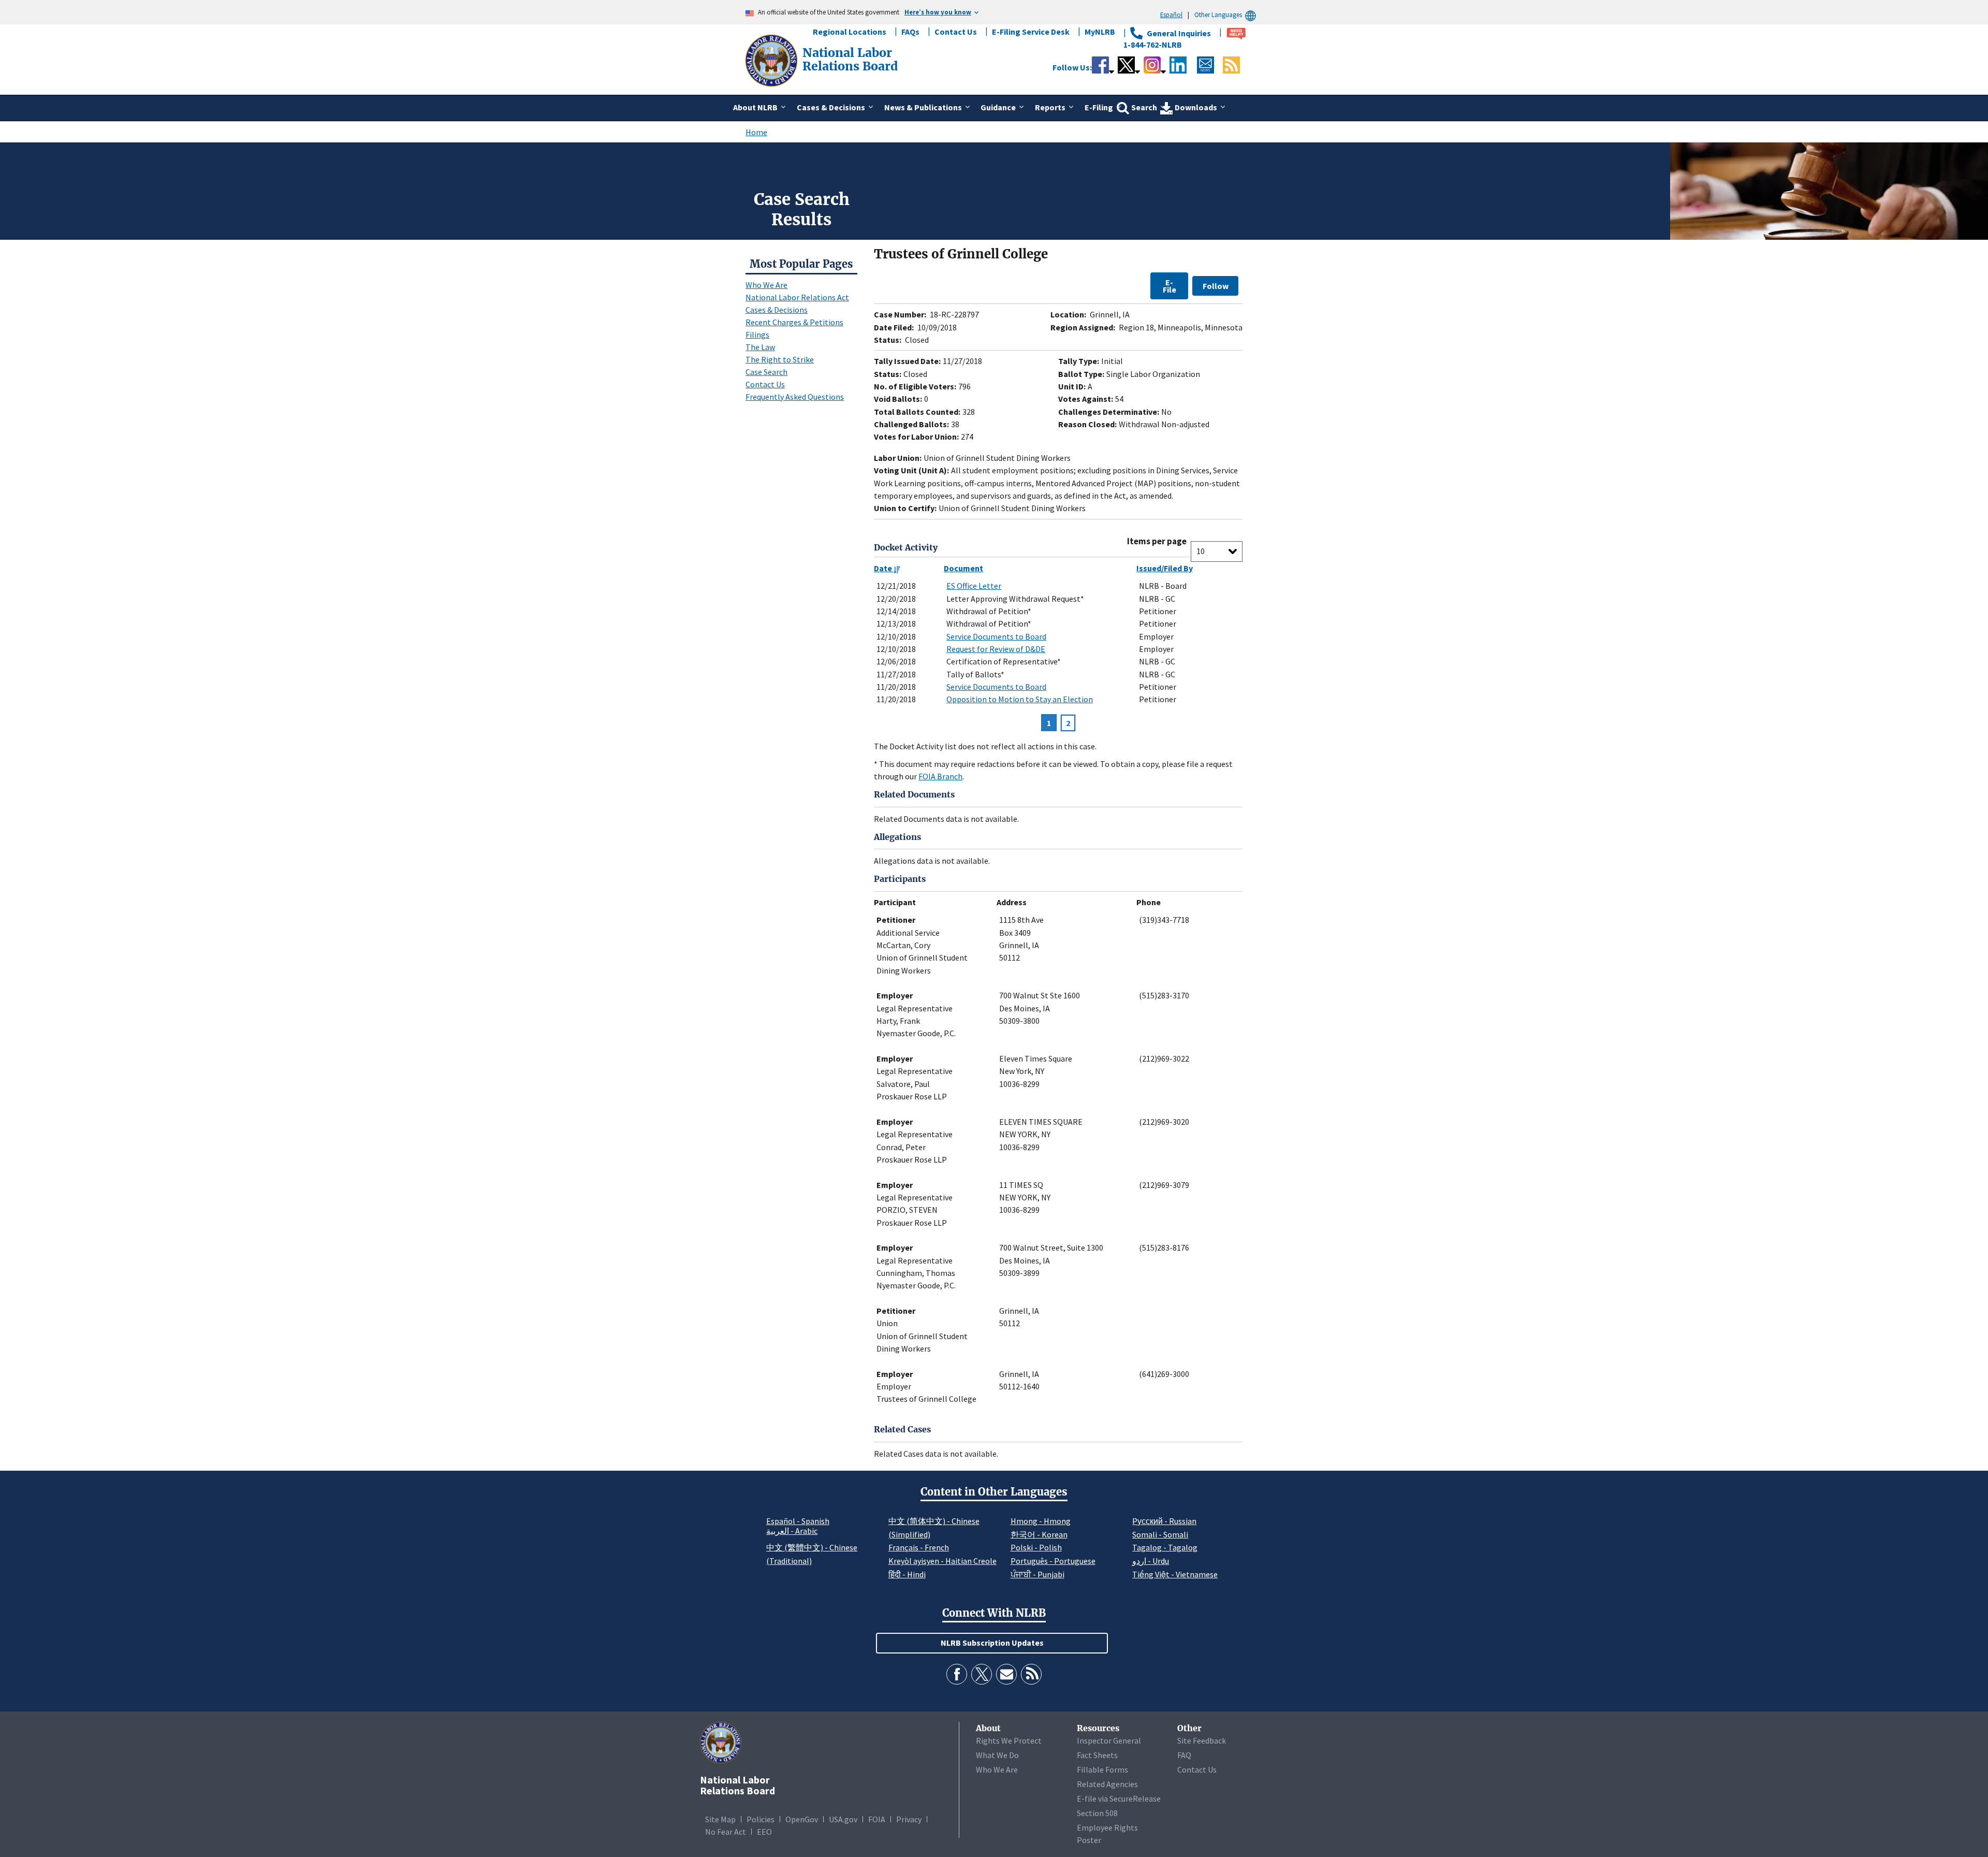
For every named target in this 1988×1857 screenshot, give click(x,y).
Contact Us (956, 32)
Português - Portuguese (1053, 1561)
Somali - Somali (1160, 1534)
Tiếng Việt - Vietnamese (1175, 1574)
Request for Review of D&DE (996, 649)
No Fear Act (726, 1832)
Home (756, 132)
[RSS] (1031, 1674)
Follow (1216, 286)
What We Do (997, 1755)
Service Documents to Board (996, 636)
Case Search (766, 372)
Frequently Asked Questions (795, 397)
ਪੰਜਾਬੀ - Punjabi (1037, 1574)
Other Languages (1218, 14)
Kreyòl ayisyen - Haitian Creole (942, 1561)
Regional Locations (850, 32)
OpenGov (802, 1819)
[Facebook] (957, 1674)
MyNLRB (1100, 32)
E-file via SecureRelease (1119, 1798)
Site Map (720, 1819)
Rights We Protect (1009, 1740)
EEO (764, 1832)
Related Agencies (1107, 1784)
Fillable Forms (1102, 1769)
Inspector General (1109, 1740)
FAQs (910, 32)
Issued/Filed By (1165, 568)
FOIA (877, 1819)
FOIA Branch (940, 776)
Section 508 (1097, 1813)
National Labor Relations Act (797, 297)
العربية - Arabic (792, 1531)
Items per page (1157, 541)
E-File (1170, 286)
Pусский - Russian (1164, 1521)
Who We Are (766, 285)
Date (884, 568)
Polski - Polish (1036, 1547)
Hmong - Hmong (1041, 1521)
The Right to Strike (780, 359)
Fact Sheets (1097, 1755)
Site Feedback (1202, 1740)
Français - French (919, 1547)
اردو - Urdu (1151, 1561)
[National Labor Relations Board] (772, 60)
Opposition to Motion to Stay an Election (1020, 699)
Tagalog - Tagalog (1165, 1547)
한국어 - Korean (1039, 1534)
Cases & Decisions (777, 310)
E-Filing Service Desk (1031, 32)
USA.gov (843, 1819)
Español (1171, 14)
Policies (761, 1819)
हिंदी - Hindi (907, 1574)
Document (963, 568)
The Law (760, 347)
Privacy (909, 1819)
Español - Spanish (798, 1521)
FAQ (1184, 1755)
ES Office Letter (974, 586)
